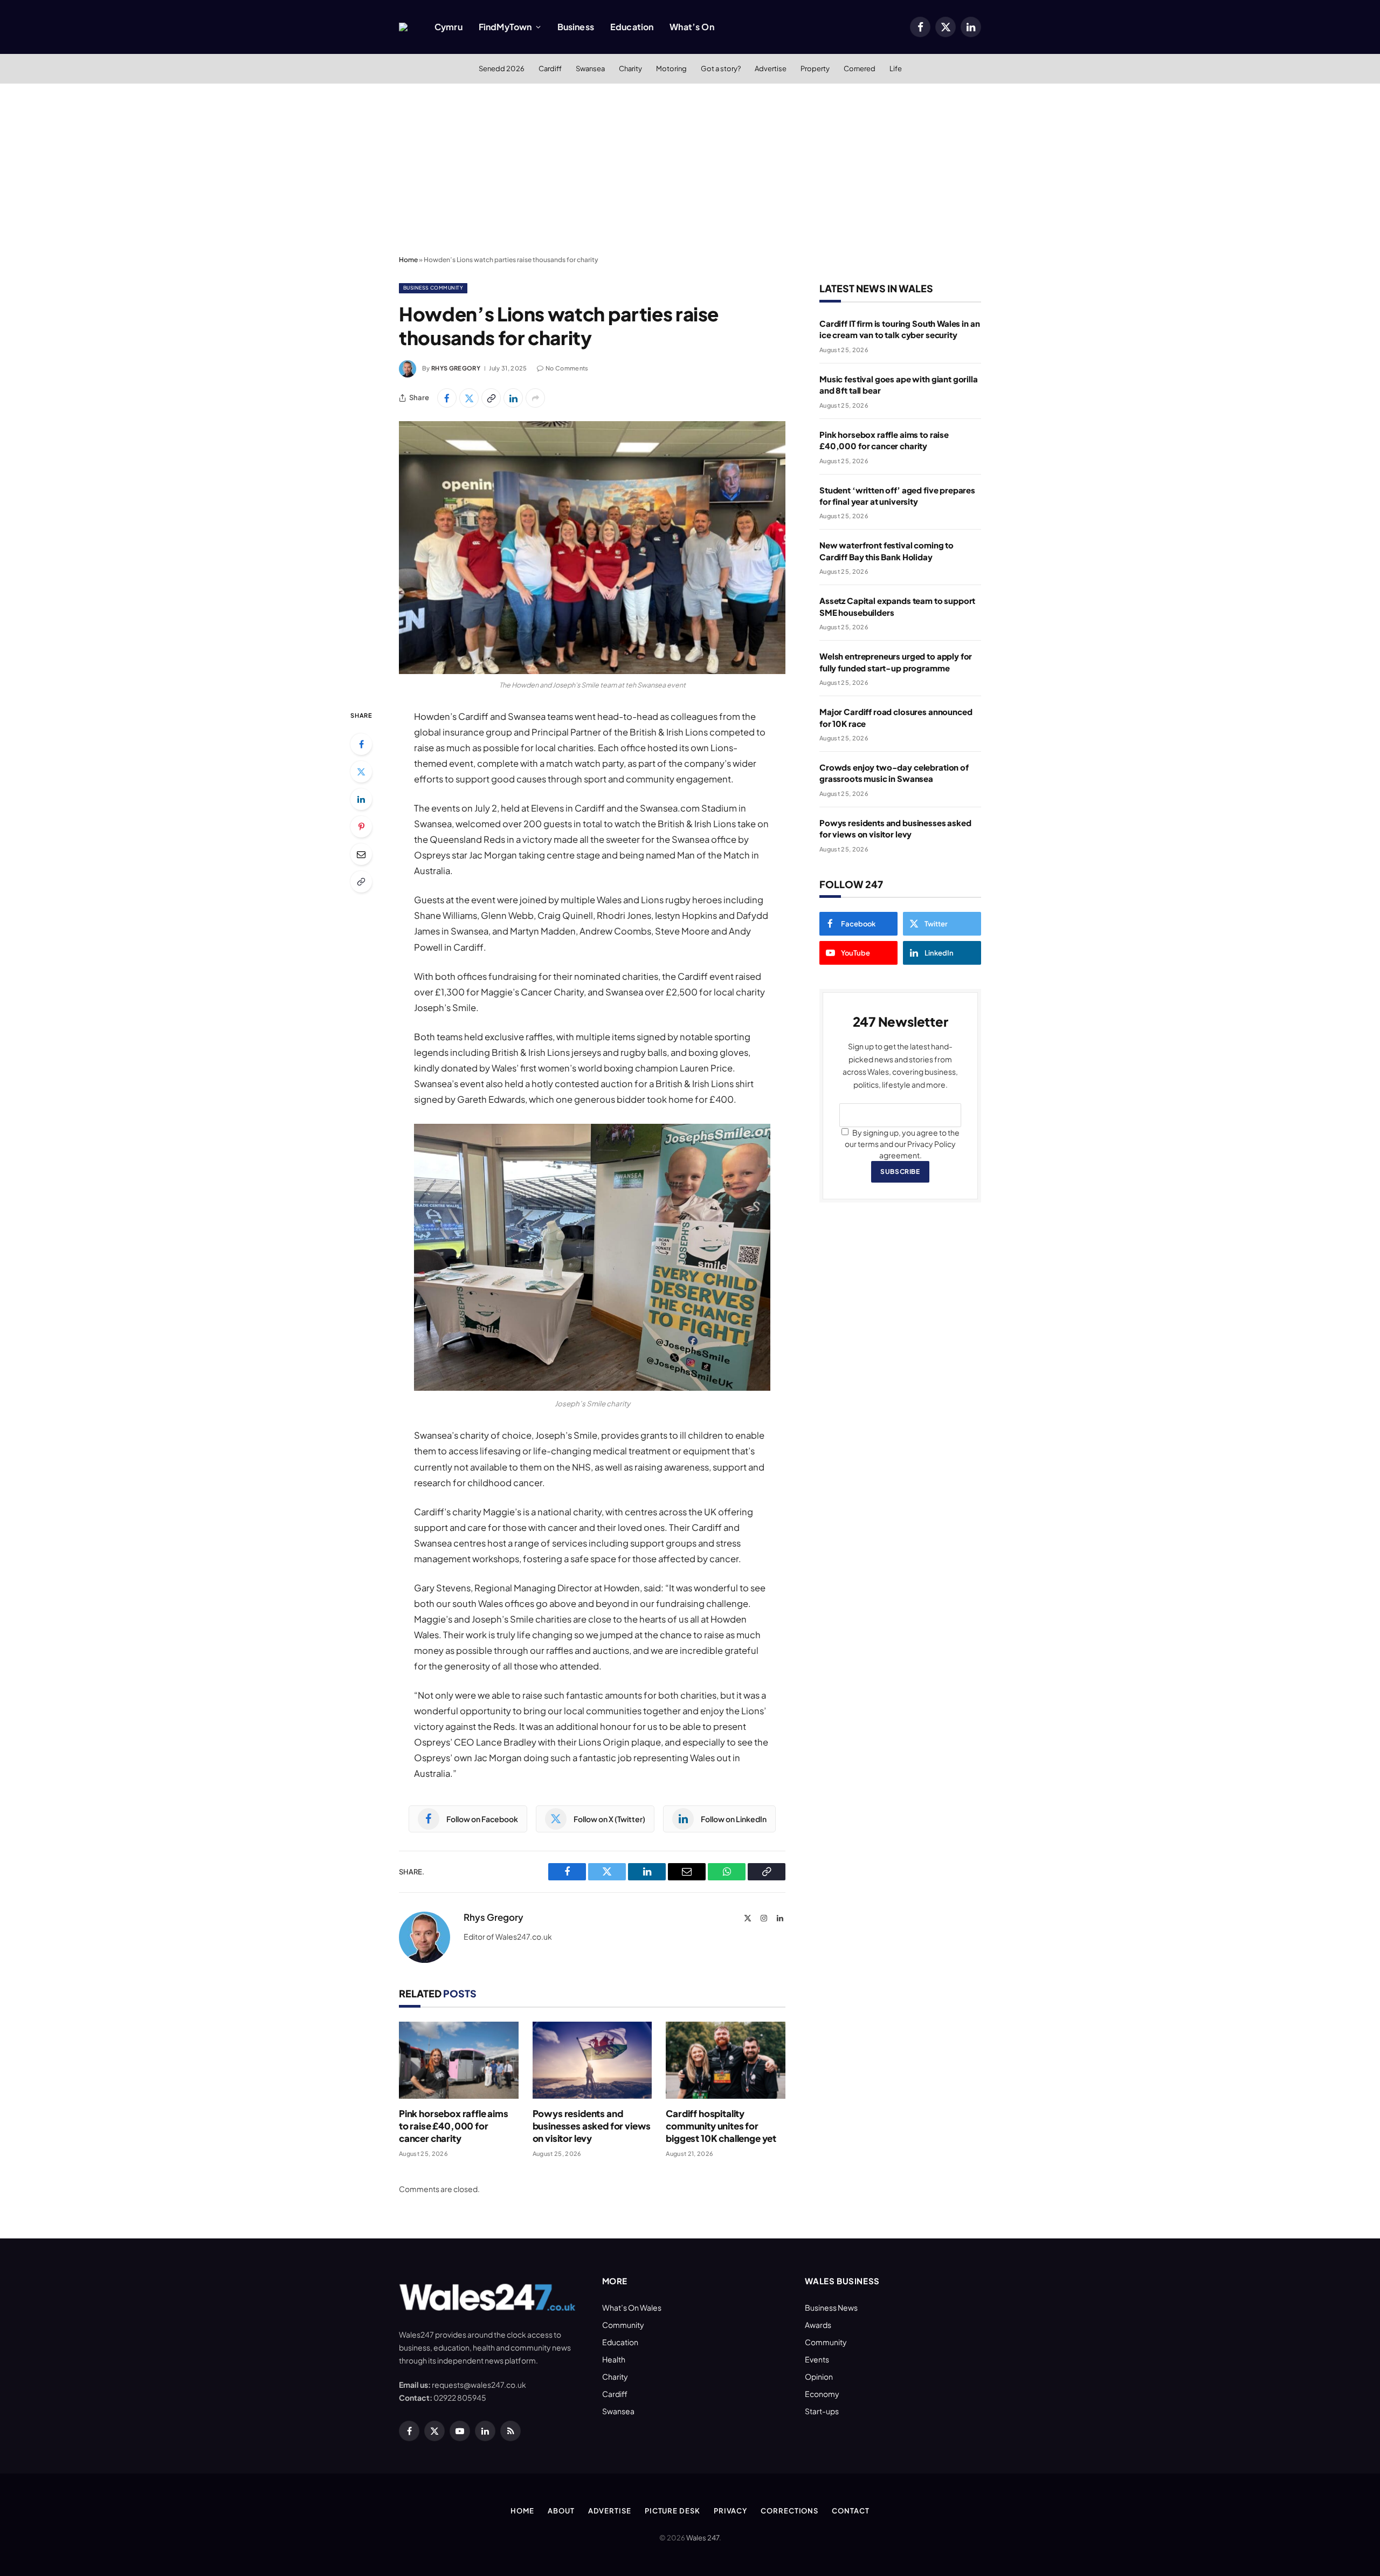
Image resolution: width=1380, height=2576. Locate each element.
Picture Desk (672, 2511)
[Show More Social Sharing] (535, 398)
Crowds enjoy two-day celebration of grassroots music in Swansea (894, 773)
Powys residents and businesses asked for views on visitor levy (592, 2126)
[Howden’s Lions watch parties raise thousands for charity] (592, 548)
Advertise (771, 68)
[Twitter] (361, 772)
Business (576, 27)
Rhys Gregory (456, 368)
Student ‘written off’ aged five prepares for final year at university (897, 496)
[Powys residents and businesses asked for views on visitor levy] (592, 2060)
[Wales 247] (403, 27)
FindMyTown (505, 27)
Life (896, 68)
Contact (850, 2511)
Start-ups (822, 2411)
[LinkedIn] (361, 799)
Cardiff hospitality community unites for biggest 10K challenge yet (721, 2126)
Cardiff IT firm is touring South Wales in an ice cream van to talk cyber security (899, 329)
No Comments (567, 368)
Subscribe (900, 1172)
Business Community (433, 288)
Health (614, 2359)
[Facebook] (361, 744)
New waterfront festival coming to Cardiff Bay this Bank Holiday (886, 551)
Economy (822, 2394)
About (561, 2511)
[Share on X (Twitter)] (469, 398)
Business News (831, 2307)
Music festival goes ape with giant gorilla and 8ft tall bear (899, 384)
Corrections (789, 2511)
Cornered (860, 68)
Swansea (590, 68)
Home (408, 260)
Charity (630, 68)
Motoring (671, 68)
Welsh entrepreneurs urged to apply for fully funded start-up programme (896, 662)
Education (632, 27)
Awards (818, 2325)
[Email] (361, 854)
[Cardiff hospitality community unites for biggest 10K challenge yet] (726, 2060)
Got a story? (721, 68)
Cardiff (550, 68)
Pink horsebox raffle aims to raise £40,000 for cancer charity (454, 2126)
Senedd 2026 (502, 68)
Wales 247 (703, 2538)
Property (815, 68)
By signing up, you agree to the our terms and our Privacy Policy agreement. (902, 1144)
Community (623, 2325)
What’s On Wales (632, 2307)
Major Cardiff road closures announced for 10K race (896, 717)
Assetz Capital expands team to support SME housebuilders (897, 606)
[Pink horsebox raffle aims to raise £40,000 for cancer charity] (459, 2060)
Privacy (730, 2511)
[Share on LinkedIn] (513, 398)
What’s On (692, 27)
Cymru (448, 27)
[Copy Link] (491, 398)
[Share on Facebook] (447, 398)
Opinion (819, 2376)
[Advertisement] (690, 170)
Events (817, 2359)
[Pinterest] (361, 827)
